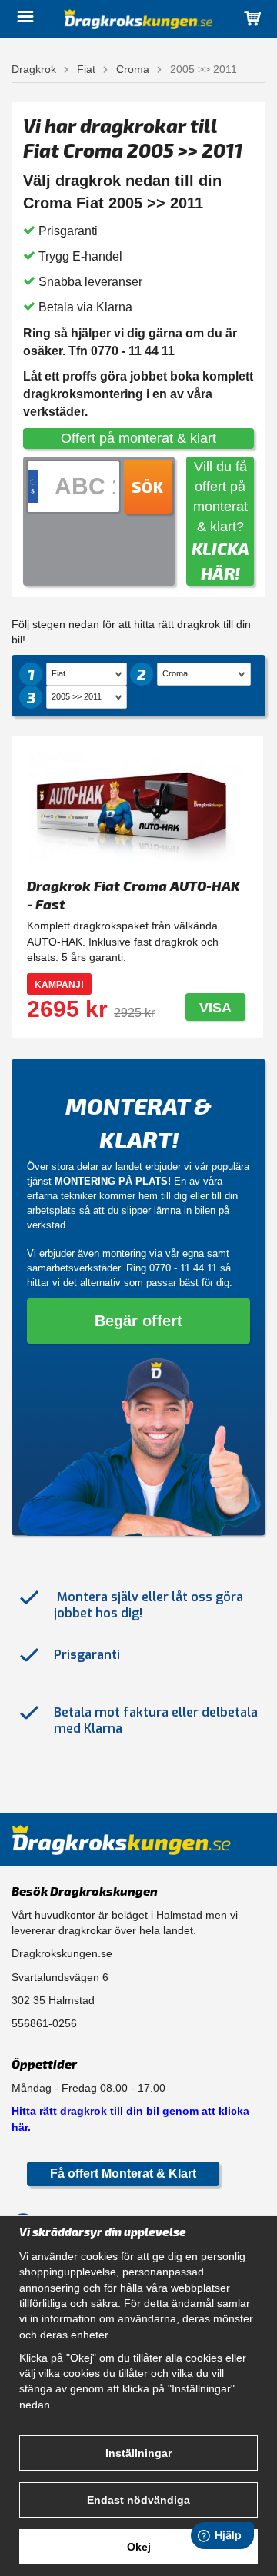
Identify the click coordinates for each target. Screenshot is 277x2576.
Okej (139, 2547)
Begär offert (138, 1321)
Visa (215, 1008)
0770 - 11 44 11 (183, 1268)
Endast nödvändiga (138, 2500)
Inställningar (138, 2453)
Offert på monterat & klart (138, 438)
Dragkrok (34, 69)
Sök (148, 487)
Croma (133, 69)
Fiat (86, 69)
